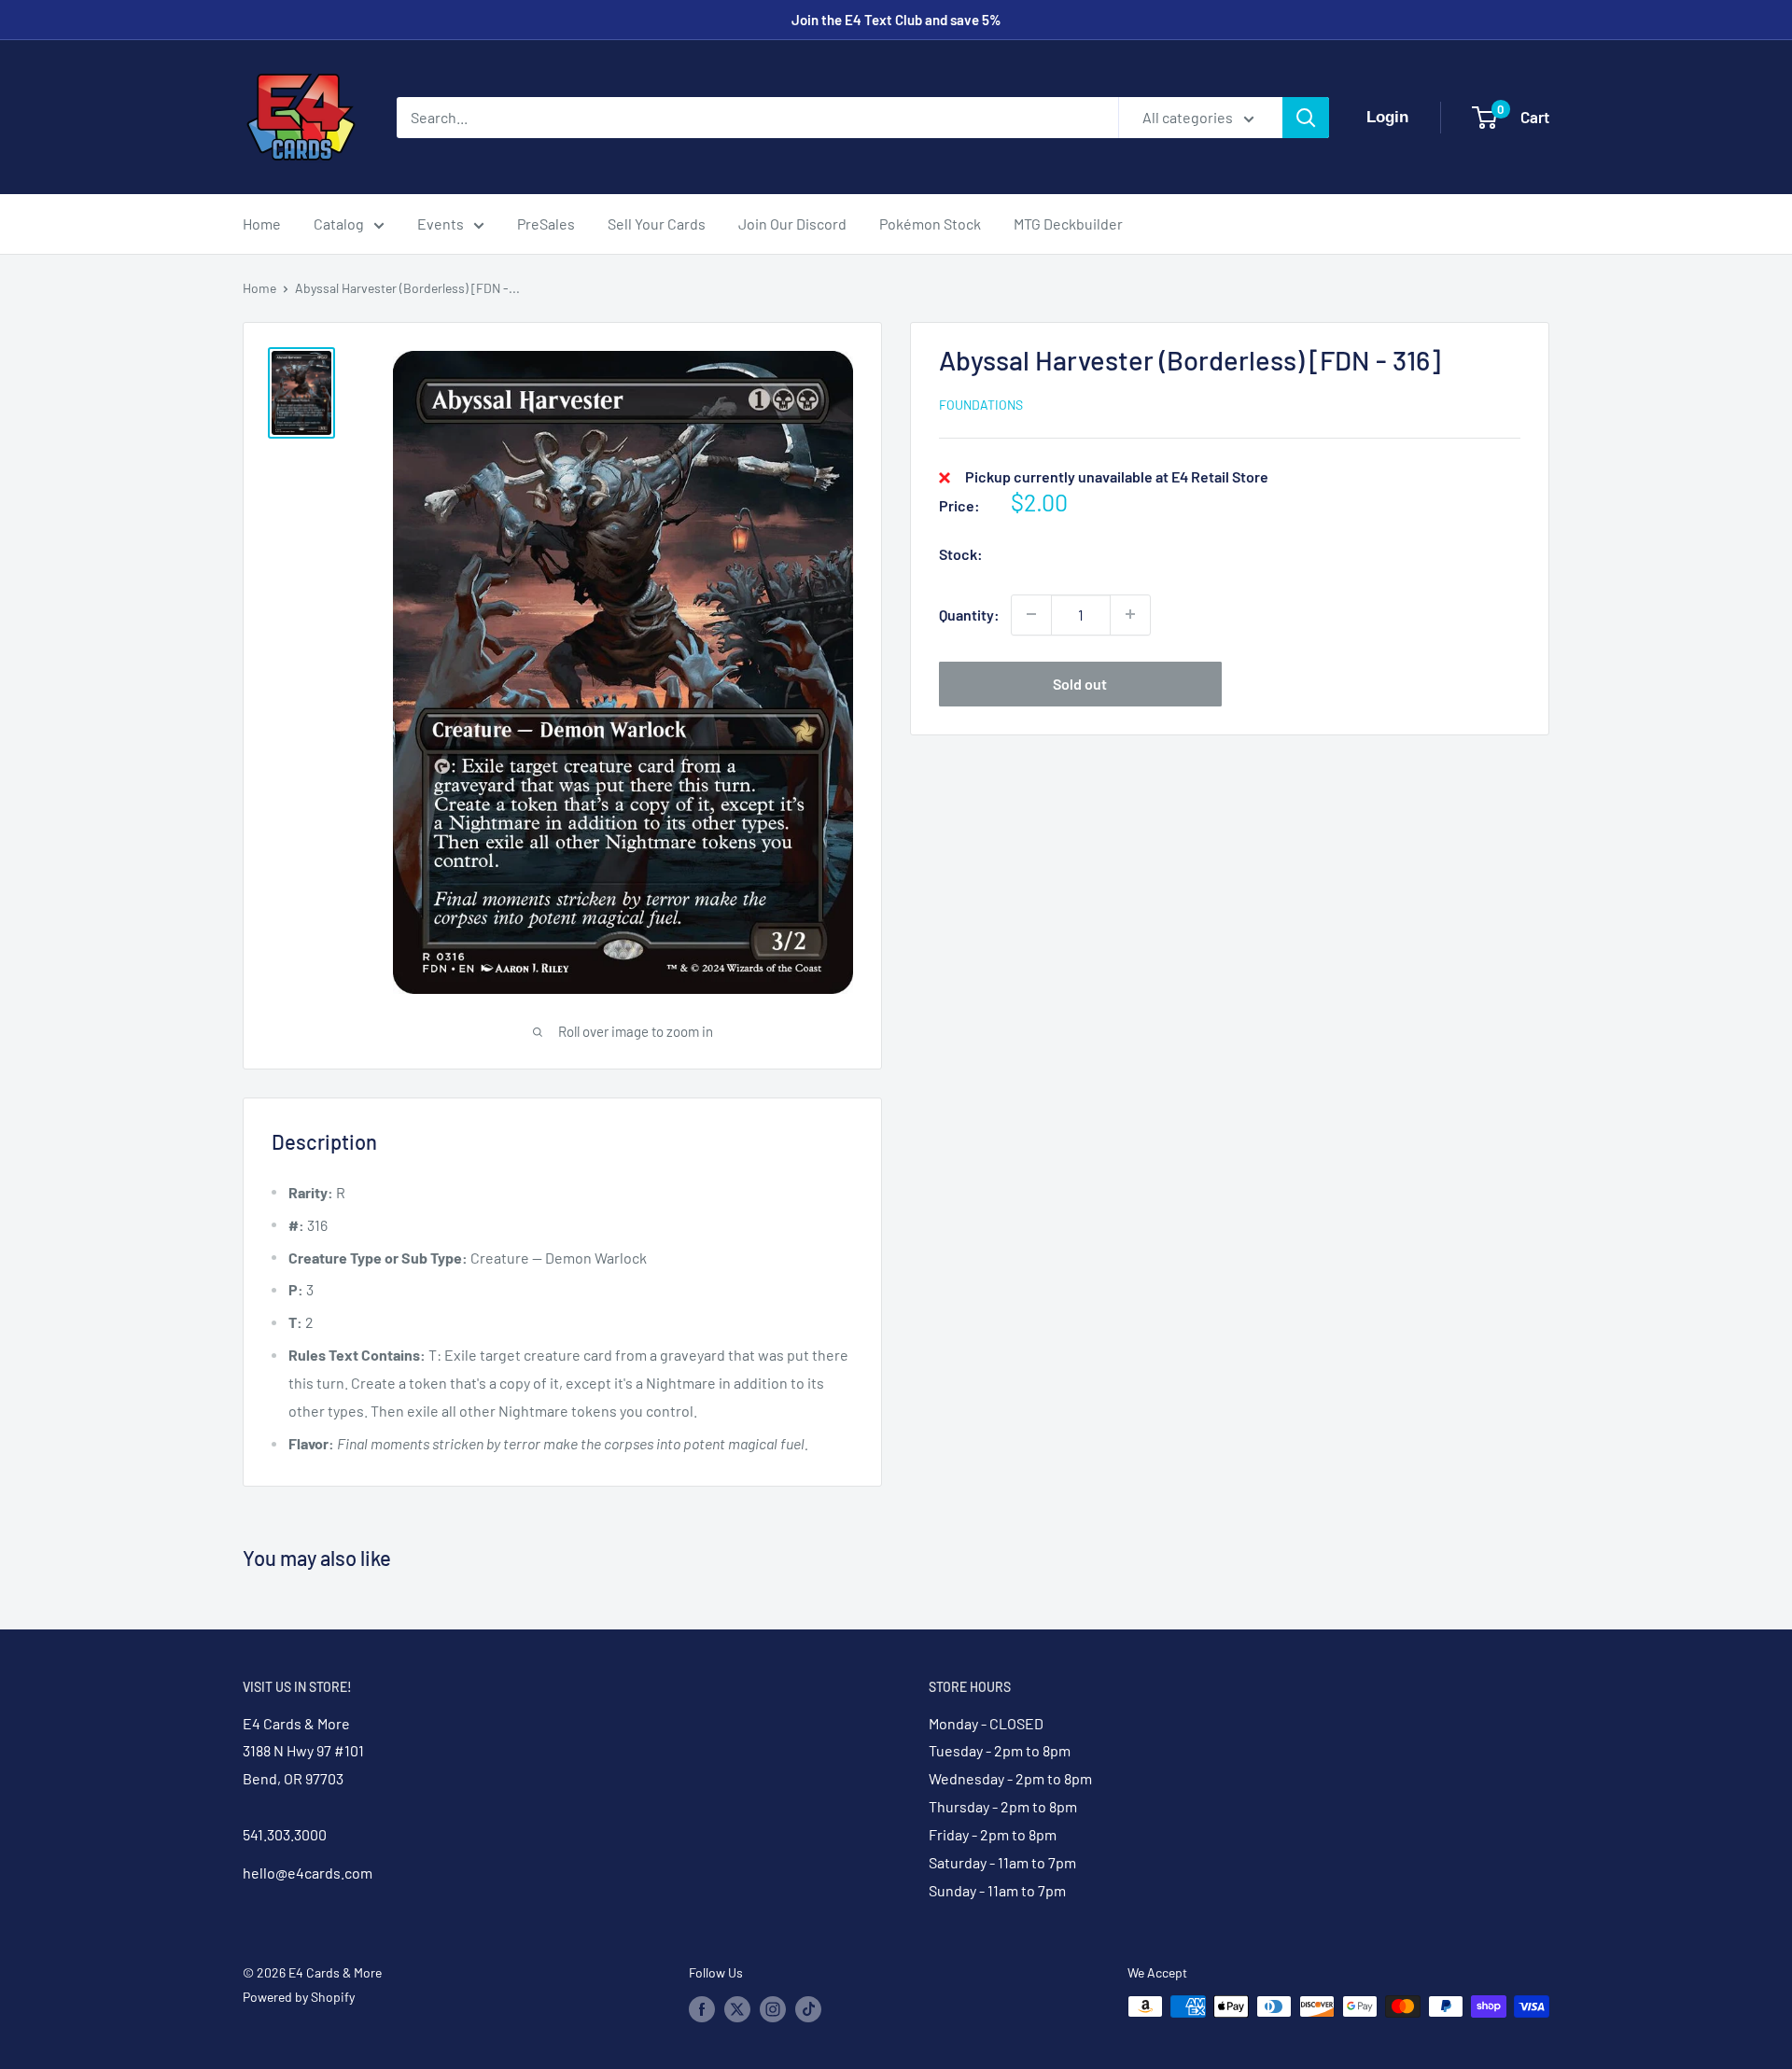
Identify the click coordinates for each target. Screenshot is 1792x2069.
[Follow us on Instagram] (773, 2008)
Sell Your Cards (657, 224)
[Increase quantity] (1130, 614)
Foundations (981, 405)
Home (262, 224)
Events (441, 224)
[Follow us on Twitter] (737, 2008)
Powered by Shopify (299, 1997)
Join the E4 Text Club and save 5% (896, 20)
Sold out (1080, 683)
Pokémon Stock (930, 224)
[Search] (1306, 118)
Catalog (339, 224)
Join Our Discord (792, 224)
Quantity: (969, 615)
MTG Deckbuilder (1068, 224)
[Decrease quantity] (1031, 614)
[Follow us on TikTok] (808, 2008)
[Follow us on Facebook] (702, 2008)
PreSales (546, 224)
